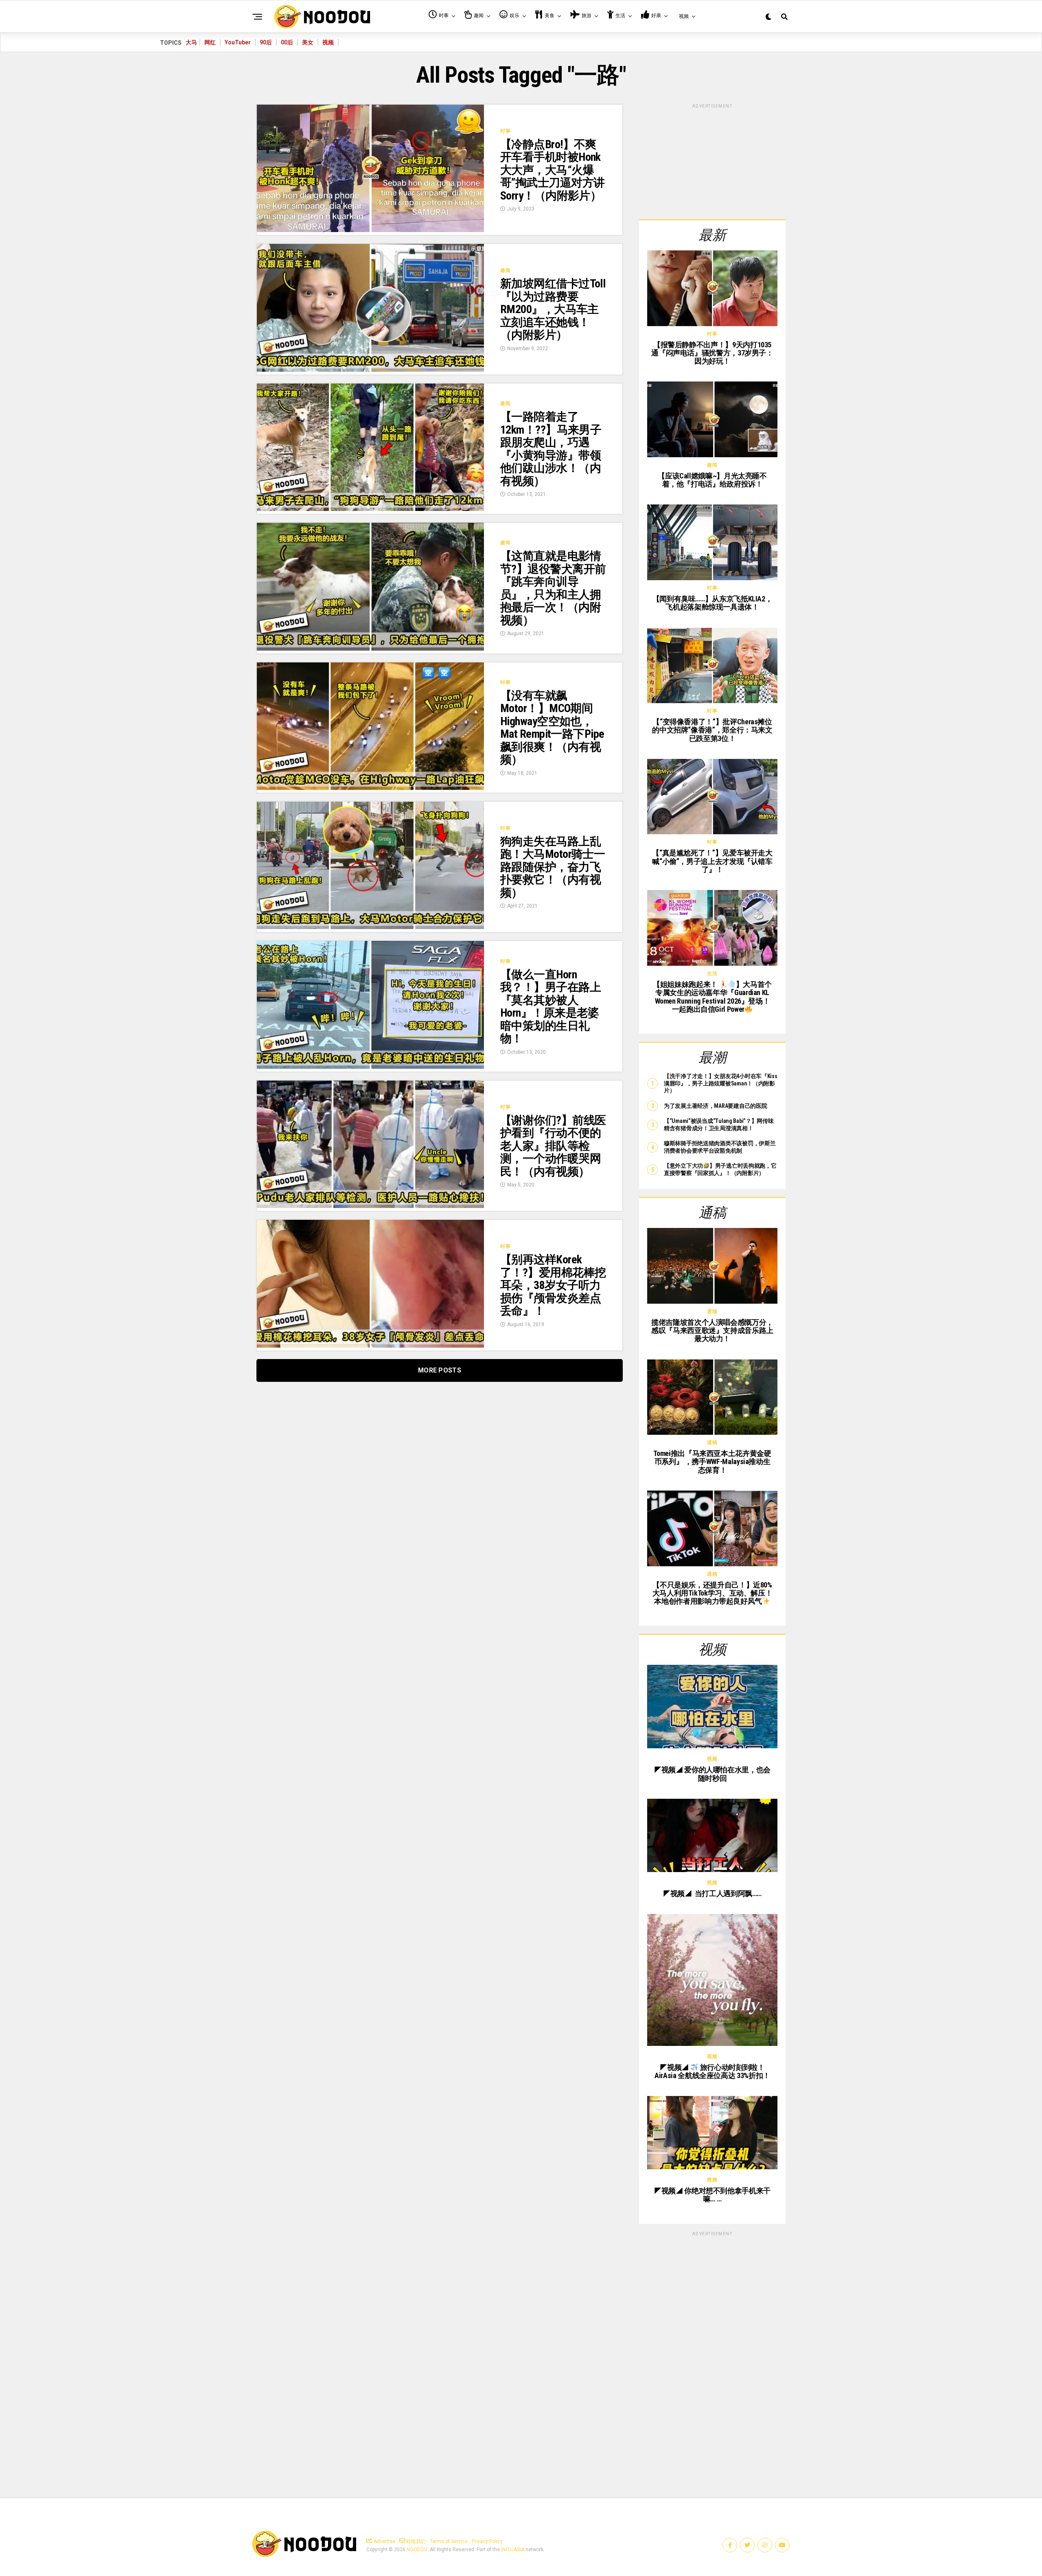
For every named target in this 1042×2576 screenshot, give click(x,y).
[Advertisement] (712, 160)
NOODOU (417, 2550)
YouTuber (238, 42)
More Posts (440, 1370)
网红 (210, 42)
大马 (191, 42)
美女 (308, 42)
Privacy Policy (487, 2541)
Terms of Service (449, 2541)
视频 (328, 42)
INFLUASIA (513, 2550)
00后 (287, 42)
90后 (266, 42)
